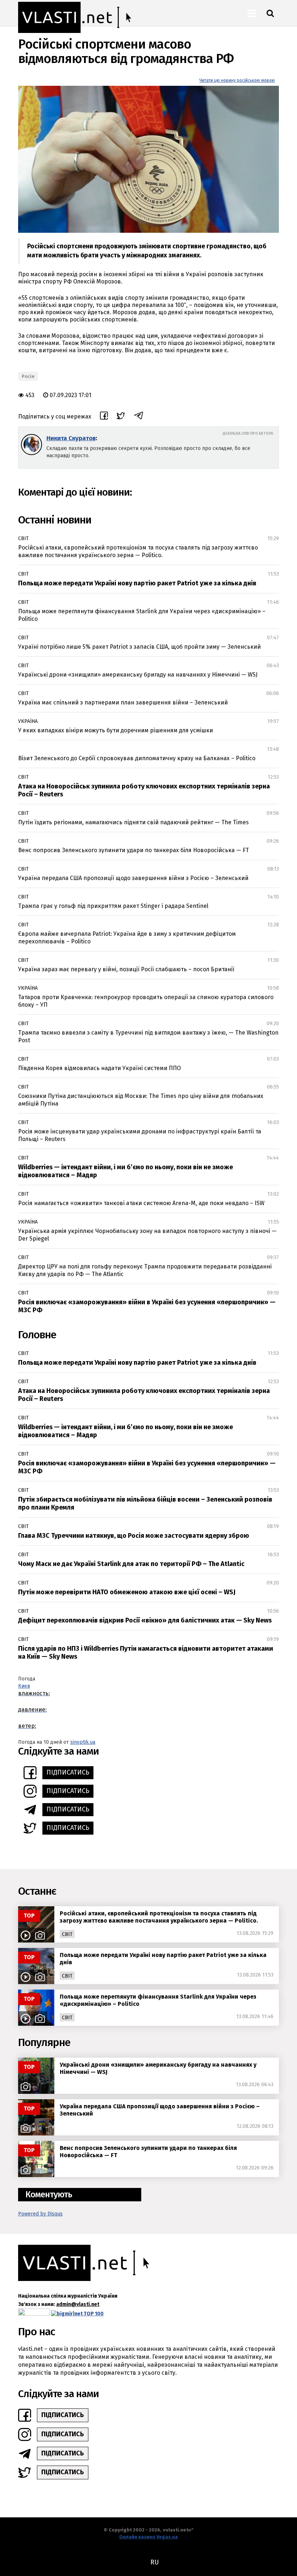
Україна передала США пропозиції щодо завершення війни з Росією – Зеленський (133, 878)
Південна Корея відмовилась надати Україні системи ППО (99, 1068)
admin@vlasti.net (78, 2304)
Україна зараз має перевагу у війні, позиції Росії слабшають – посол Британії (126, 969)
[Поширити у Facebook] (104, 417)
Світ (23, 538)
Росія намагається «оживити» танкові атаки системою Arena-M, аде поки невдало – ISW (141, 1203)
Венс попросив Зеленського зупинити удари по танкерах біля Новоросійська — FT (133, 850)
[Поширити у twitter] (121, 417)
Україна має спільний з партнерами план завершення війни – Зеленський (123, 702)
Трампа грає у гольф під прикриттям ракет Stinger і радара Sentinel (113, 906)
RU (154, 2562)
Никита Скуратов (71, 438)
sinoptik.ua (83, 1742)
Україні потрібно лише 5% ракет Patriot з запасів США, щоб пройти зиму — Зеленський (139, 647)
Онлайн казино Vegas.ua (148, 2537)
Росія (28, 376)
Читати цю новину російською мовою (237, 80)
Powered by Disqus (40, 2214)
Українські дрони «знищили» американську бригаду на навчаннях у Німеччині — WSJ (138, 675)
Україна (28, 721)
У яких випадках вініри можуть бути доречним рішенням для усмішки (116, 730)
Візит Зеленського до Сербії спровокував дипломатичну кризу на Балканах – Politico (137, 758)
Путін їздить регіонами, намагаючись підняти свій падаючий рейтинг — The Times (133, 822)
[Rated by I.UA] (34, 2314)
